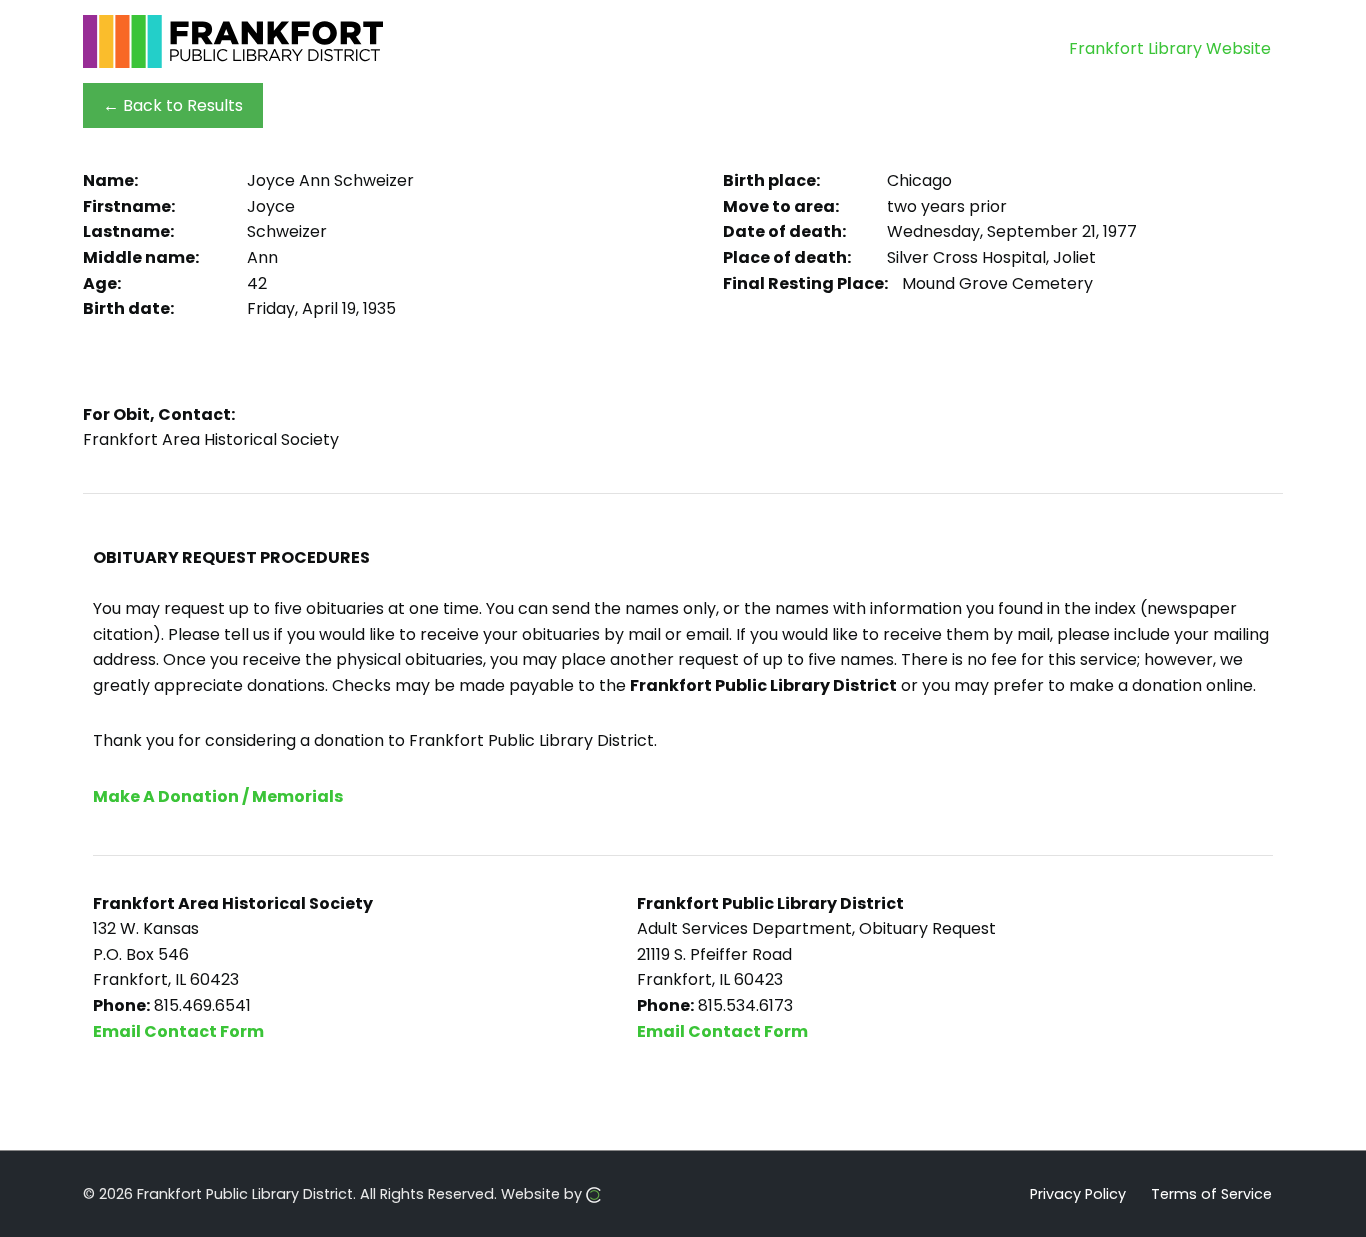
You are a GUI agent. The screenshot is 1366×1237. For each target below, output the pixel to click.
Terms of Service (1211, 1193)
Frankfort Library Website (1170, 48)
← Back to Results (173, 105)
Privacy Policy (1078, 1193)
